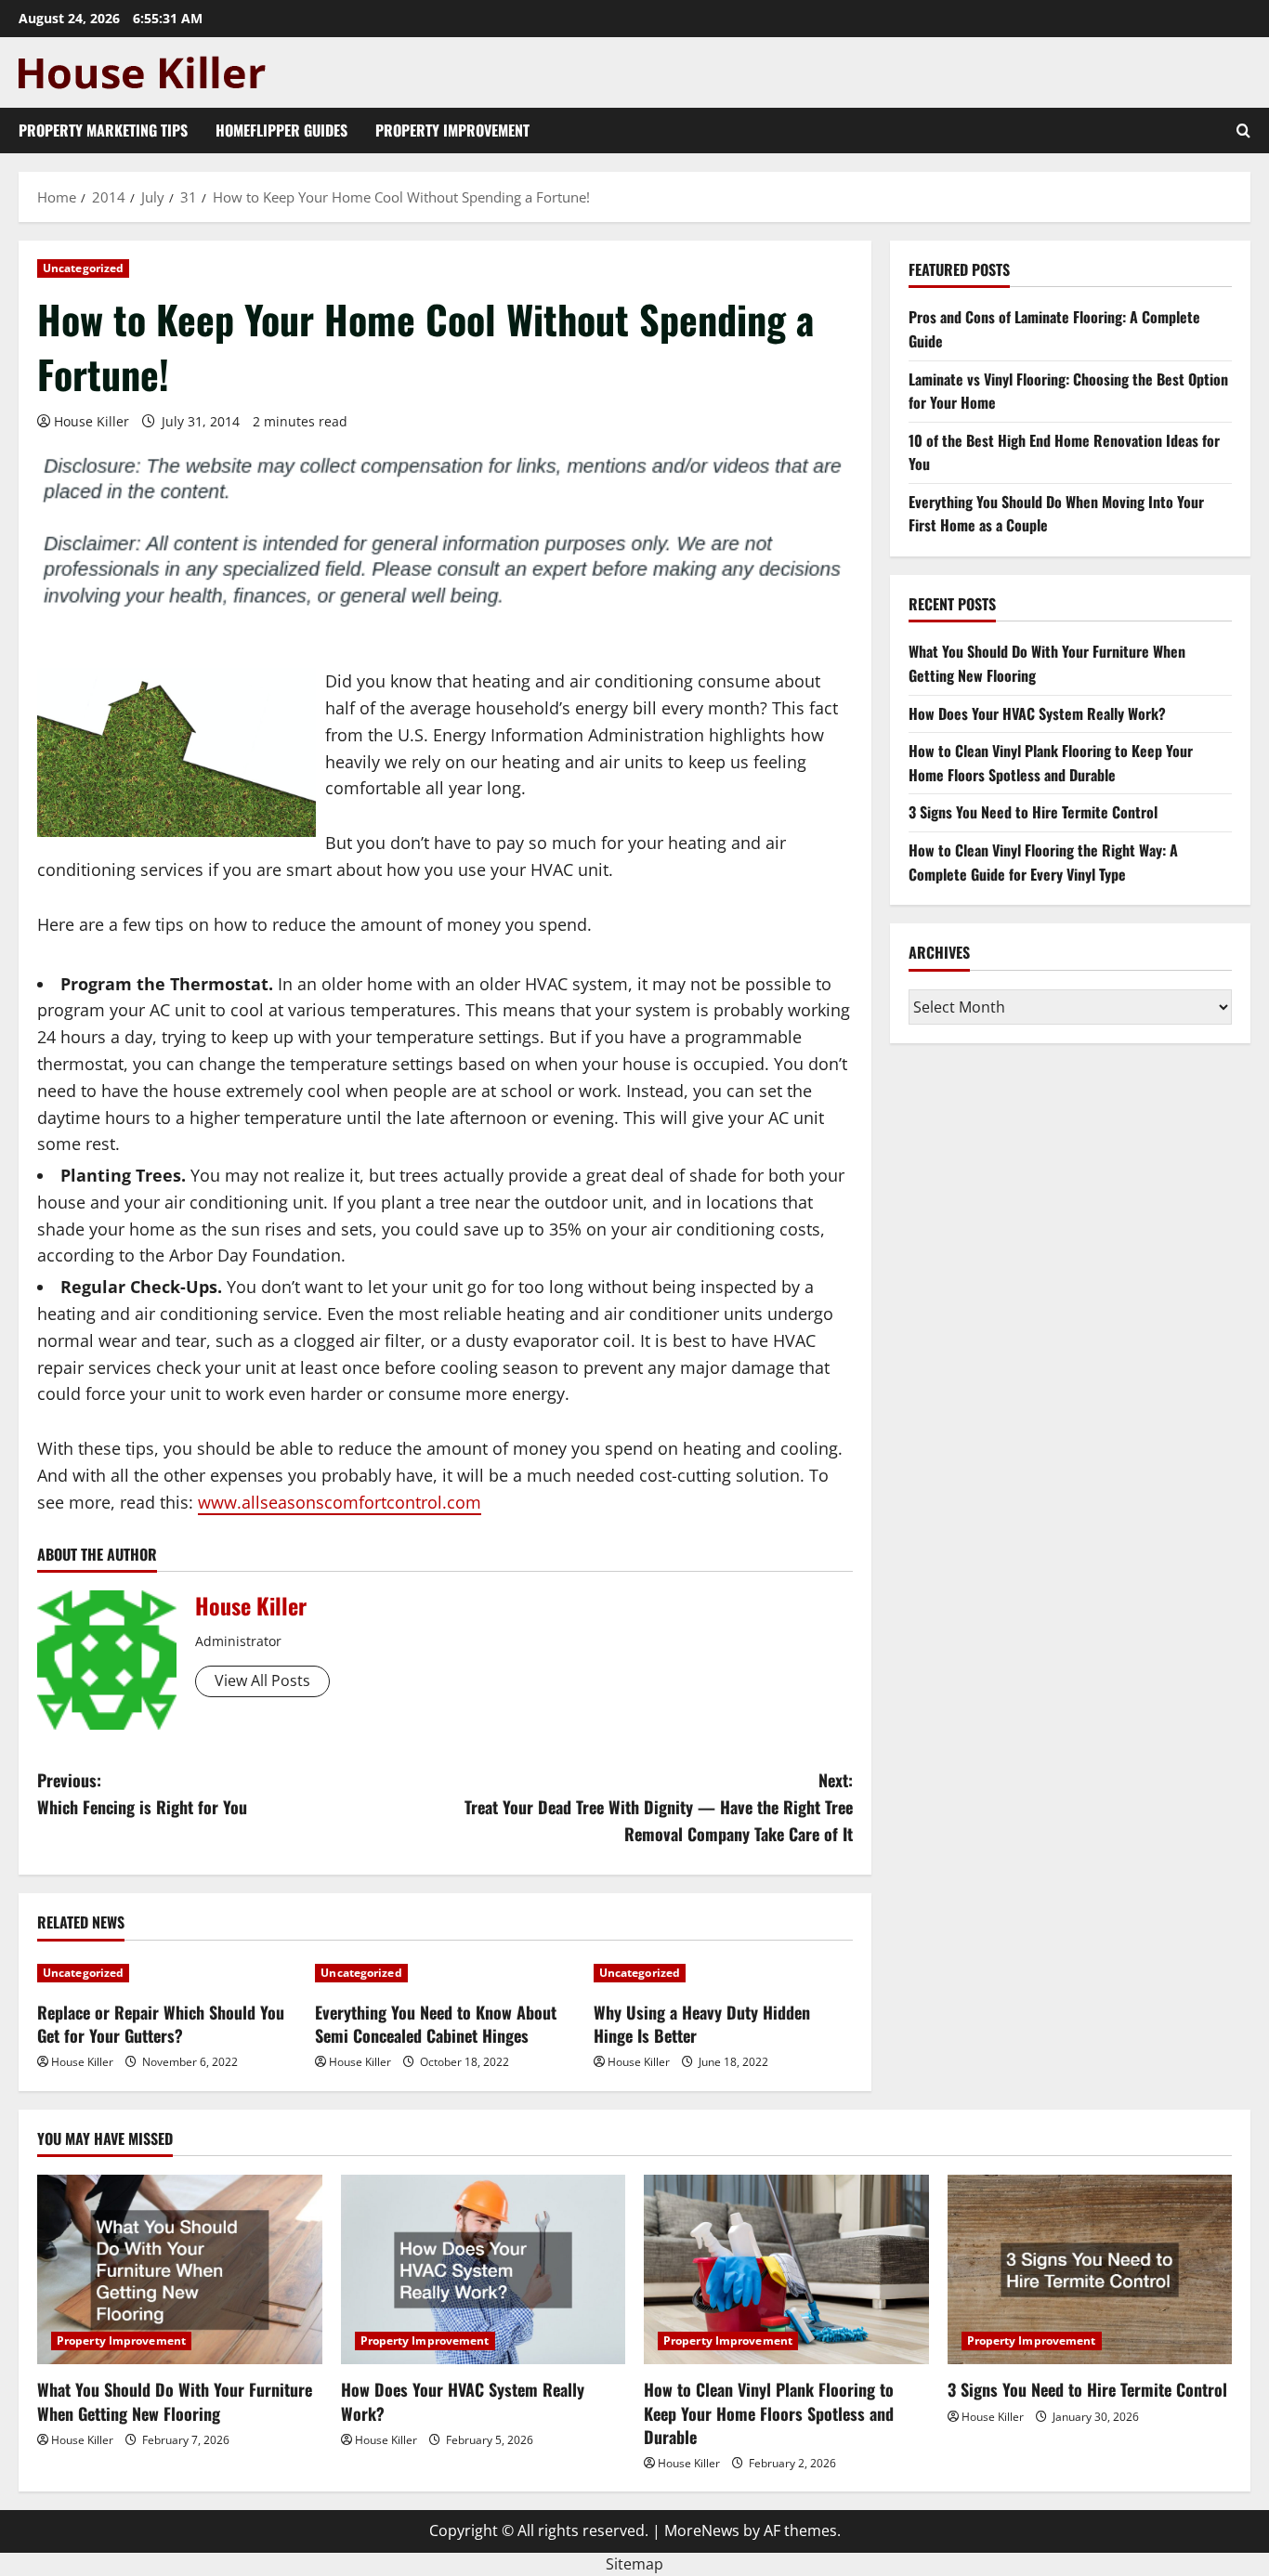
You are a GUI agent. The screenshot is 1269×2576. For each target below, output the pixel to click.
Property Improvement (452, 130)
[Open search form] (1243, 131)
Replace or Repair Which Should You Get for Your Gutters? (161, 2024)
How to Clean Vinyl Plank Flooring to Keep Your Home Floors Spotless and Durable (1051, 763)
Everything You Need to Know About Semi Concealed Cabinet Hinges (436, 2024)
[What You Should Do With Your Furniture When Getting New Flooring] (180, 2269)
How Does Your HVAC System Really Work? (1037, 713)
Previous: (142, 1793)
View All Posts (262, 1680)
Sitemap (634, 2564)
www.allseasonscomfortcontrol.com (340, 1502)
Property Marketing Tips (103, 130)
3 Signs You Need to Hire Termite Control (1033, 813)
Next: (659, 1807)
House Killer (92, 421)
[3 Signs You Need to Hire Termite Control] (1090, 2269)
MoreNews (702, 2530)
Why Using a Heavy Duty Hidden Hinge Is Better (702, 2024)
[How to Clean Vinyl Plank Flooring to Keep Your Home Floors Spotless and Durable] (786, 2269)
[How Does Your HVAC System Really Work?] (484, 2269)
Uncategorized (83, 268)
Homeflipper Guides (281, 130)
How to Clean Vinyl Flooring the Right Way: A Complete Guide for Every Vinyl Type (1043, 862)
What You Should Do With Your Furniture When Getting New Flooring (175, 2401)
